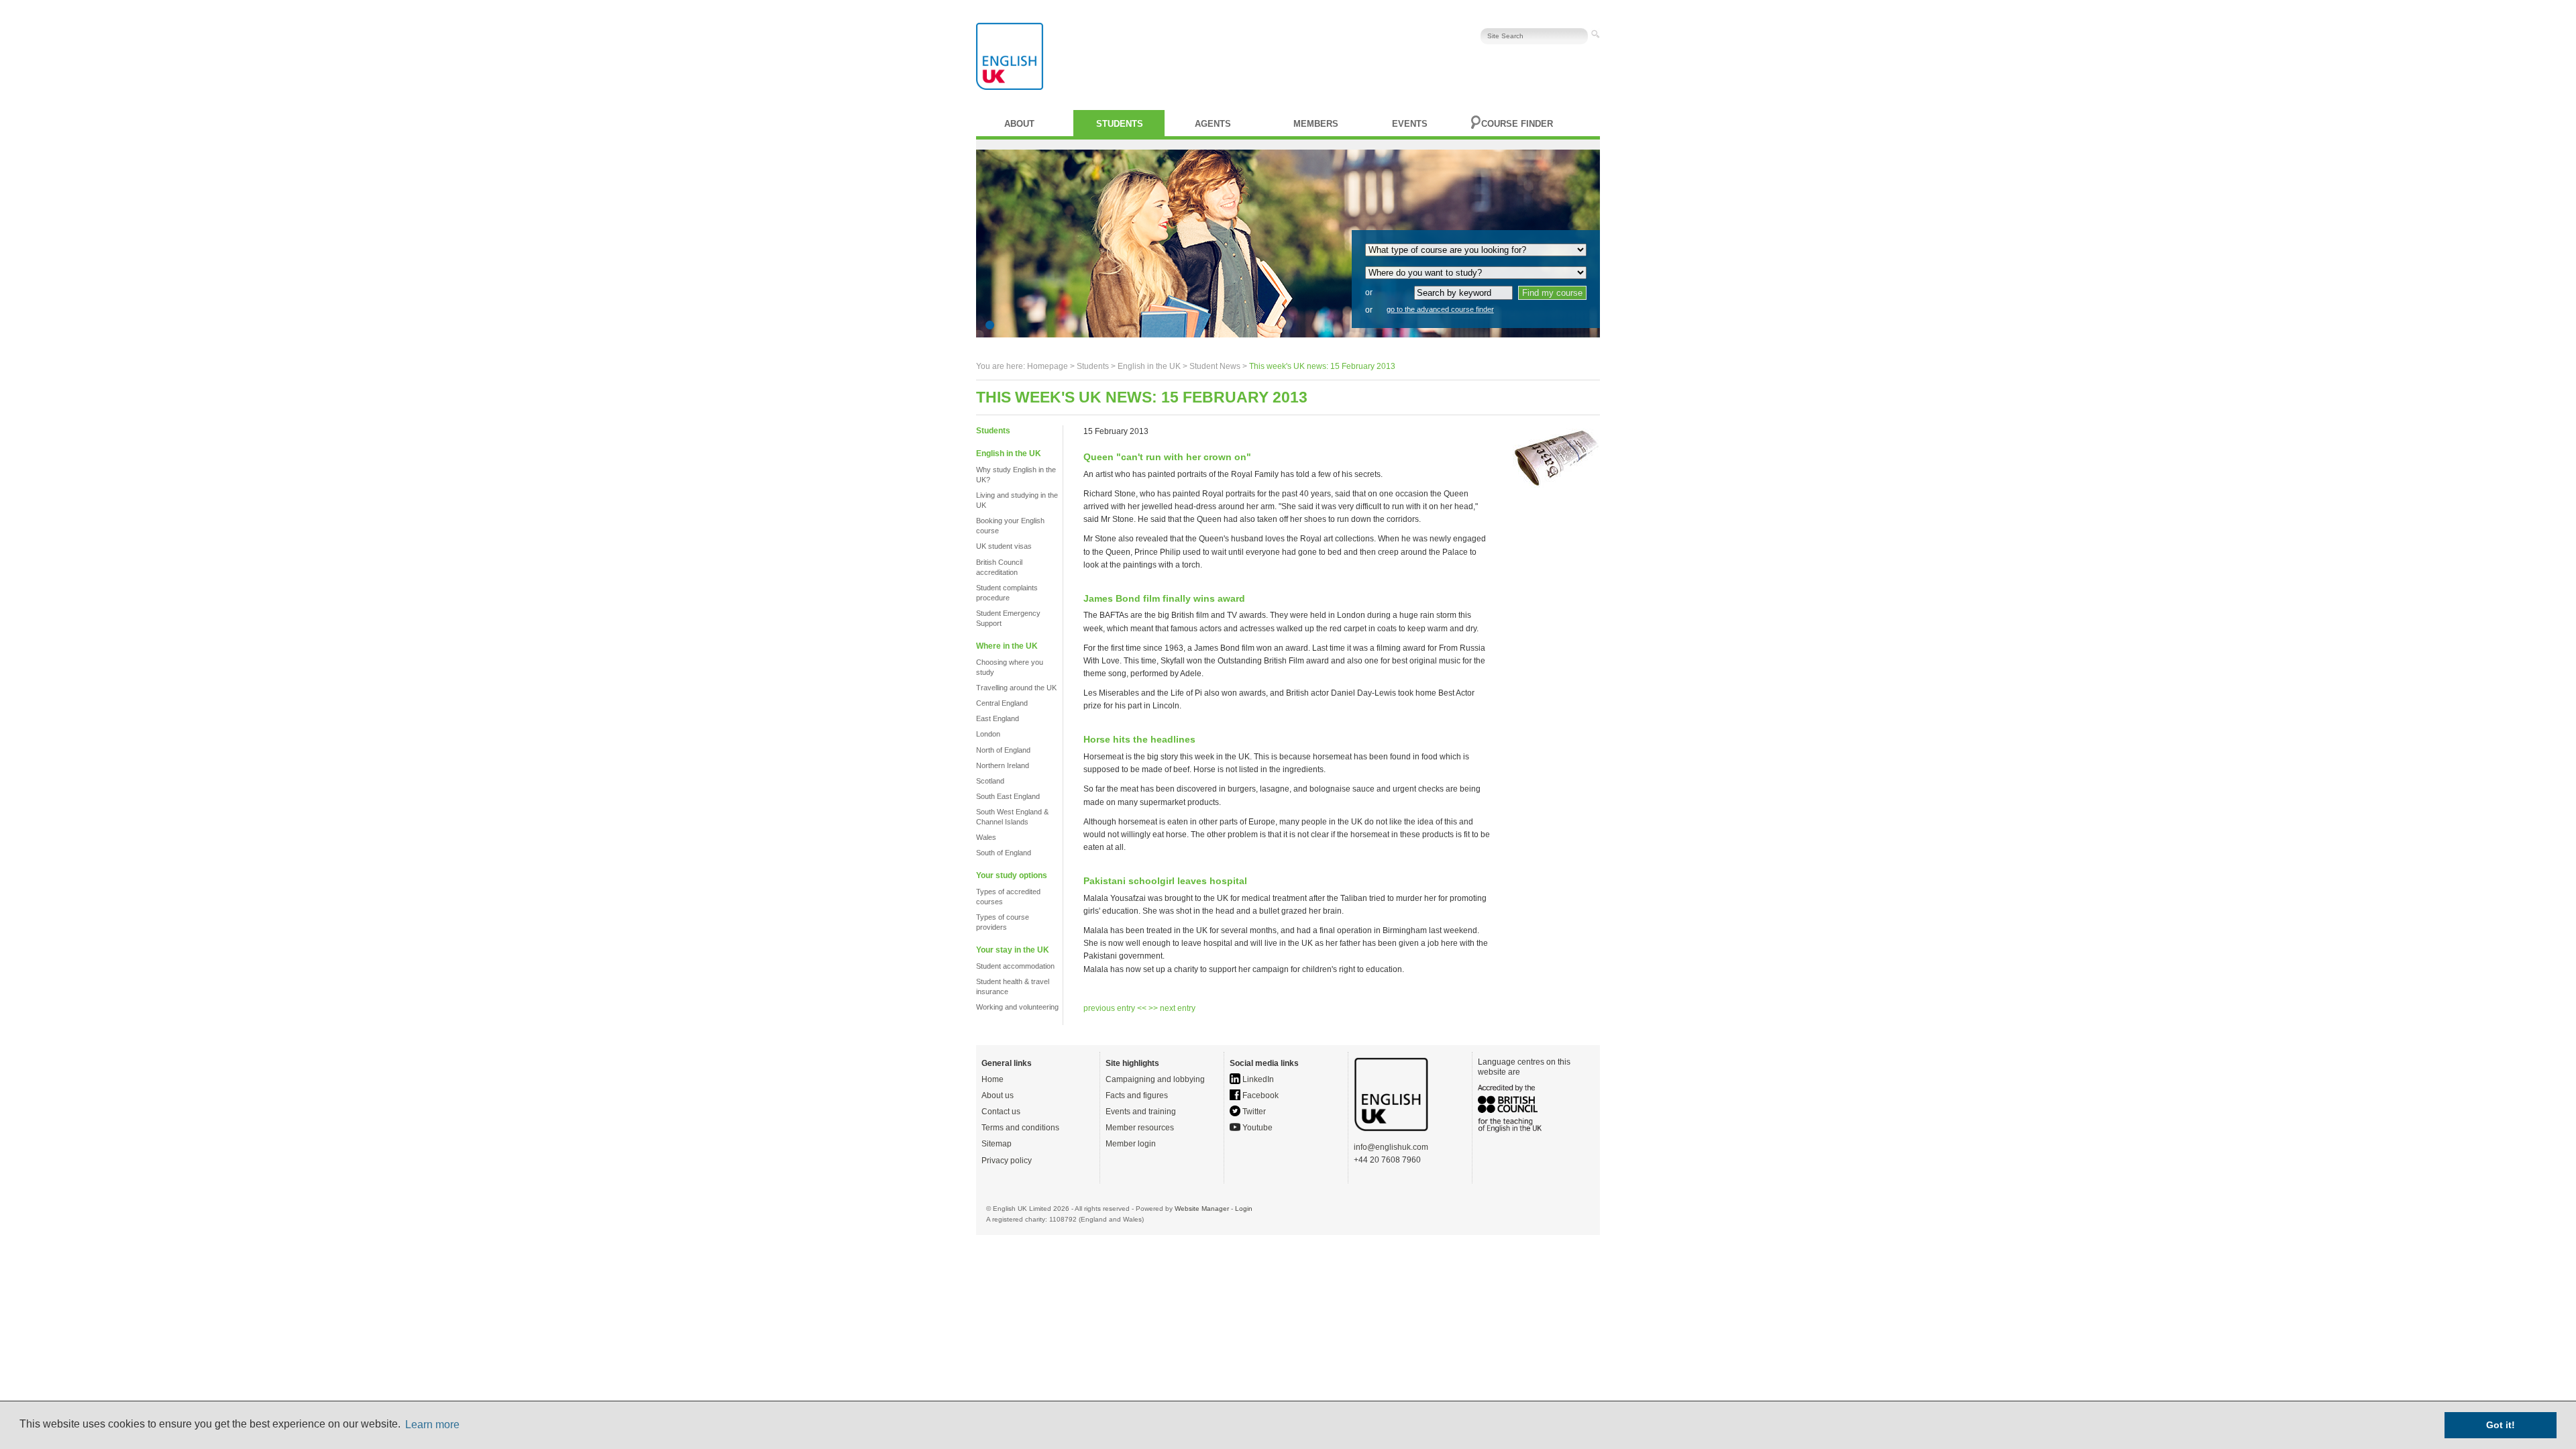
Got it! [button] (2501, 1425)
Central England (1002, 703)
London (988, 734)
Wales (986, 837)
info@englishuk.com (1391, 1147)
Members (1316, 124)
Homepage (1048, 366)
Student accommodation (1015, 966)
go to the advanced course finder (1440, 309)
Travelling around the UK (1016, 688)
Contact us (1001, 1112)
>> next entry (1172, 1008)
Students (1120, 124)
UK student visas (1004, 546)
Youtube (1256, 1128)
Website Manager (1202, 1209)
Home (992, 1079)
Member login (1131, 1144)
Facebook (1259, 1095)
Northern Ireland (1003, 765)
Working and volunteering (1017, 1007)
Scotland (990, 781)
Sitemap (997, 1144)
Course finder (1517, 124)
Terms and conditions (1020, 1128)
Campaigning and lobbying (1155, 1079)
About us (998, 1095)
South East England (1008, 796)
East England (998, 718)
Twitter (1253, 1112)
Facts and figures (1137, 1095)
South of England (1004, 853)
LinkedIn (1257, 1079)
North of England (1003, 750)
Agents (1213, 124)
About (1019, 124)
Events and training (1141, 1112)
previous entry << (1116, 1008)
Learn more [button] (432, 1425)
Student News (1215, 366)
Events (1410, 124)
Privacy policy (1007, 1161)
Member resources (1140, 1128)
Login (1244, 1209)
